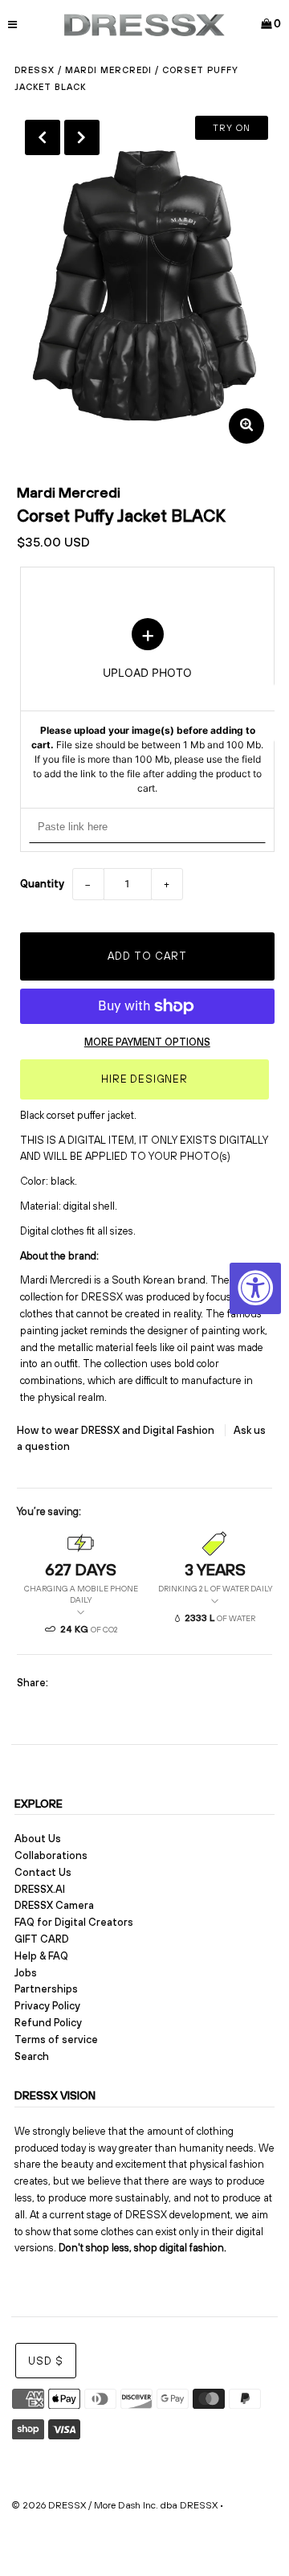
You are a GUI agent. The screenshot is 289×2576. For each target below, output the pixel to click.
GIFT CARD (42, 1939)
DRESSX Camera (54, 1905)
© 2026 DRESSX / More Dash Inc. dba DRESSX (114, 2505)
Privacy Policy (47, 2006)
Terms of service (56, 2040)
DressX (35, 70)
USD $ (46, 2361)
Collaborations (51, 1855)
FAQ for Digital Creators (74, 1922)
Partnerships (46, 1989)
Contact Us (43, 1872)
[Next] (82, 137)
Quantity (42, 884)
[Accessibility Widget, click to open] (255, 1288)
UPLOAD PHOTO (147, 706)
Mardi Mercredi (108, 70)
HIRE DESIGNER (144, 1079)
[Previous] (43, 137)
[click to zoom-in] (246, 426)
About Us (38, 1839)
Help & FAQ (41, 1956)
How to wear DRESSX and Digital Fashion (117, 1430)
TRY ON (232, 128)
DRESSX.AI (40, 1889)
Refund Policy (48, 2023)
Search (32, 2056)
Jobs (26, 1973)
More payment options (147, 1042)
